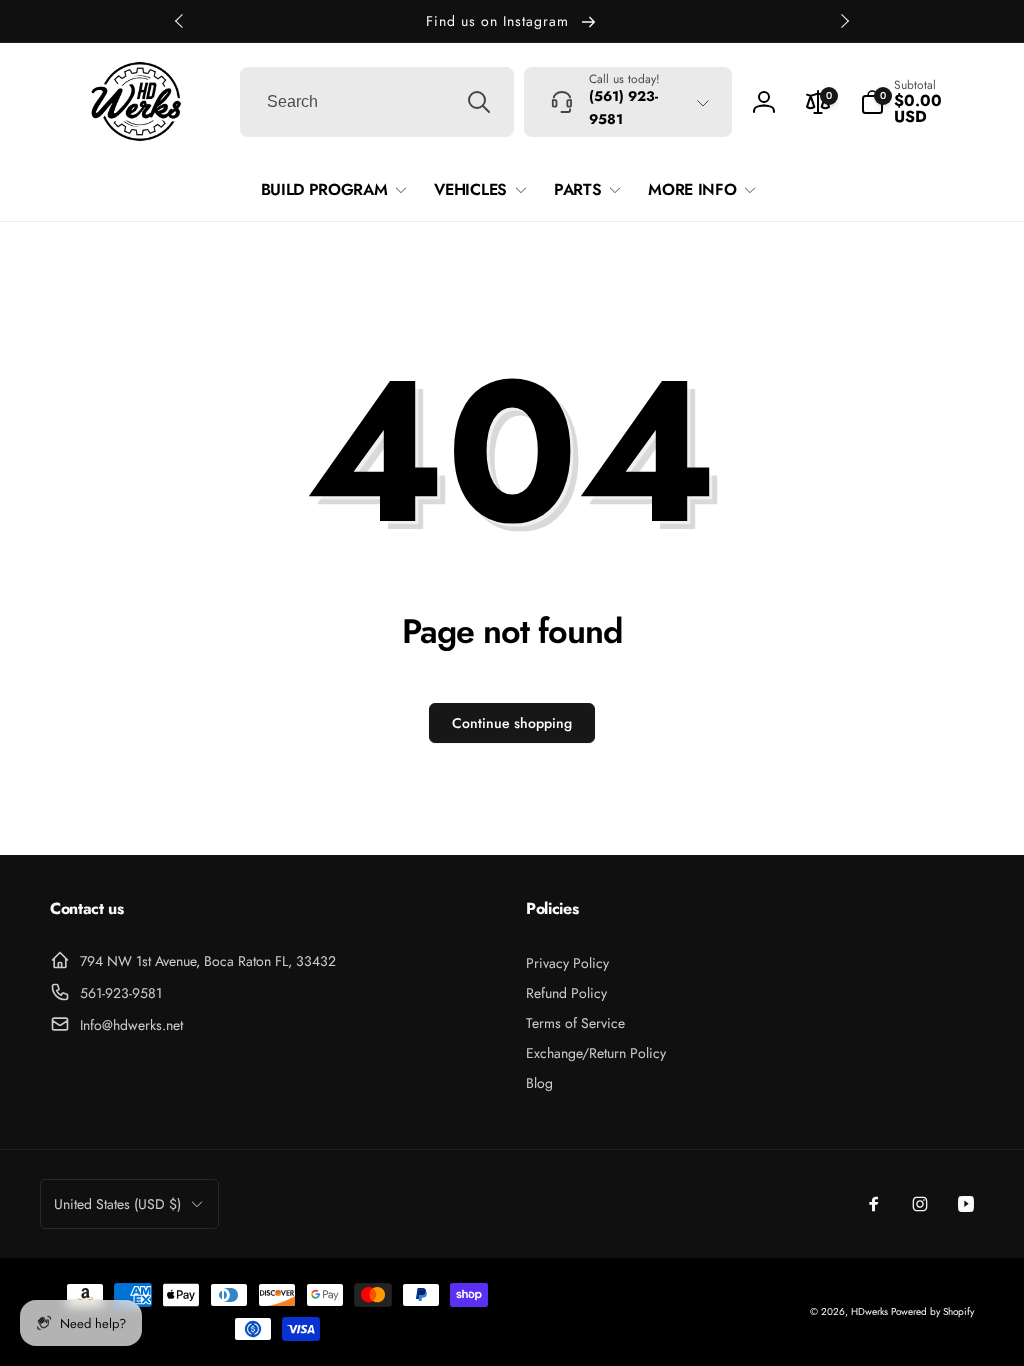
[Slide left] (180, 21)
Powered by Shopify (932, 1311)
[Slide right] (844, 21)
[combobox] (377, 102)
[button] (917, 102)
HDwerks (871, 1311)
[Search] (479, 102)
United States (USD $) (117, 1204)
